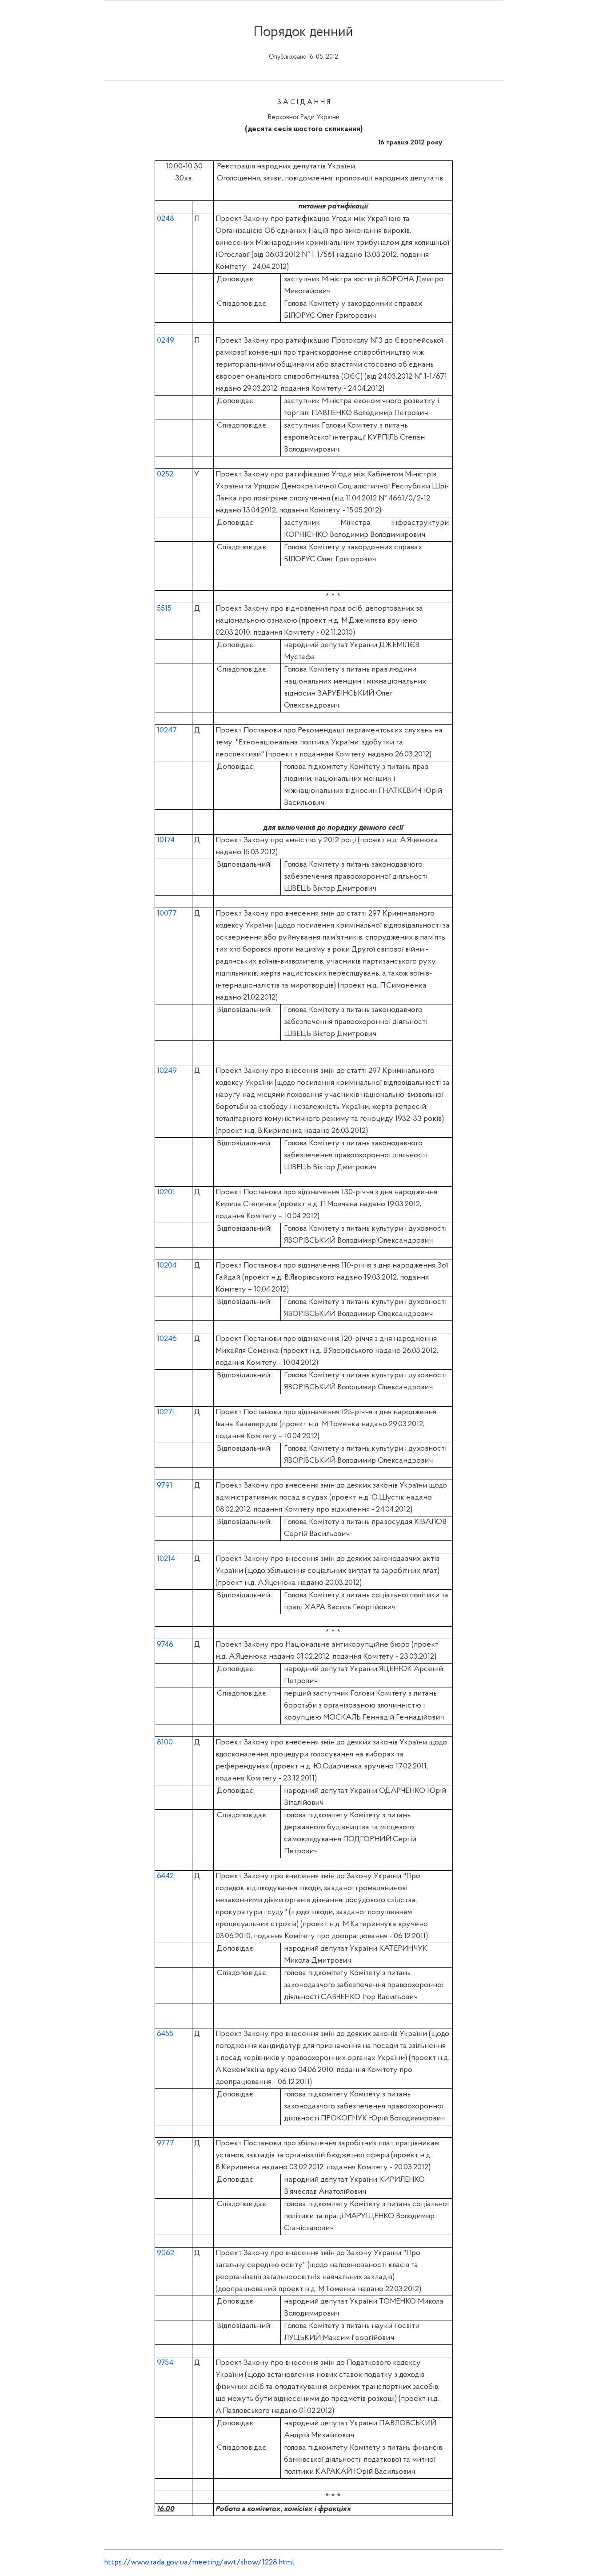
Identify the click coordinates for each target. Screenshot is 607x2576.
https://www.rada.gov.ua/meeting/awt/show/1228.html (199, 2563)
